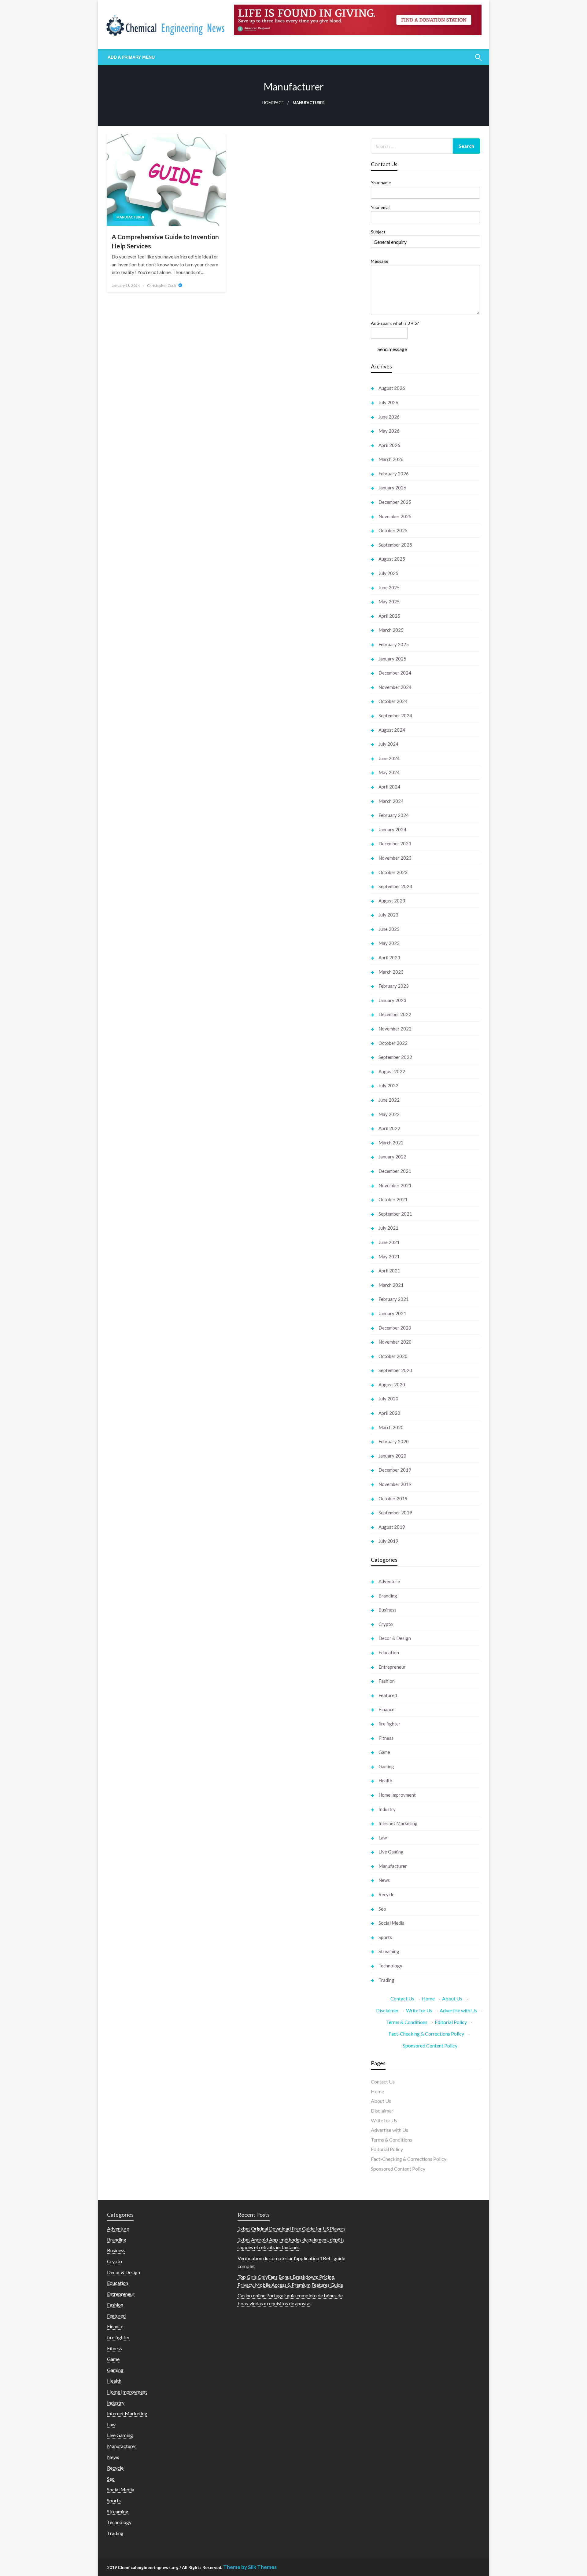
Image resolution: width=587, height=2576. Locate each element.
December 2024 (395, 673)
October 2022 (393, 1043)
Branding (388, 1596)
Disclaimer (387, 2010)
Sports (385, 1937)
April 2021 (389, 1271)
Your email (381, 207)
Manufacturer (130, 217)
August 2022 (392, 1071)
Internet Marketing (398, 1823)
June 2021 (389, 1242)
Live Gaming (391, 1852)
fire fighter (389, 1724)
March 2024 (391, 801)
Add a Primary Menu (131, 57)
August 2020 (392, 1385)
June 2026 (389, 417)
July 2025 (388, 573)
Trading (386, 1980)
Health (385, 1780)
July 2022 (388, 1085)
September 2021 (395, 1214)
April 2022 (389, 1128)
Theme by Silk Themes (250, 2567)
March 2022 (391, 1143)
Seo (382, 1909)
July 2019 (388, 1541)
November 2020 (395, 1342)
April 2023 (389, 957)
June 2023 (389, 929)
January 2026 (392, 488)
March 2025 (391, 630)
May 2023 (389, 943)
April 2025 (389, 616)
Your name (381, 183)
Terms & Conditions (407, 2022)
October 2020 (393, 1356)
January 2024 (392, 829)
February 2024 (394, 815)
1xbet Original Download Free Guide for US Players (292, 2228)
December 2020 (395, 1328)
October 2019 (393, 1498)
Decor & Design (395, 1638)
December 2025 (395, 502)
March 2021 (391, 1285)
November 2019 (395, 1484)
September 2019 (395, 1513)
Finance (386, 1709)
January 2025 (392, 659)
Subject (378, 232)
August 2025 (392, 559)
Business (388, 1610)
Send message (392, 349)
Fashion (387, 1681)
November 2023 (395, 858)
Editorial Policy (451, 2022)
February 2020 (394, 1441)
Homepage (273, 103)
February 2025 (394, 644)
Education (389, 1652)
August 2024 (392, 730)
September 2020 (395, 1370)
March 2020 (391, 1427)
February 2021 (394, 1299)
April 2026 (389, 445)
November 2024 (395, 687)
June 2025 (389, 587)
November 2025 (395, 516)
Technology (390, 1966)
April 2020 (389, 1413)
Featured (388, 1695)
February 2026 (394, 474)
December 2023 (395, 843)
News (384, 1880)
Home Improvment (397, 1795)
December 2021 (395, 1171)
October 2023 (393, 872)
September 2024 (395, 715)
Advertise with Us (458, 2010)
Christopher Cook (162, 285)
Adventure (389, 1581)
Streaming (389, 1951)
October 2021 (393, 1199)
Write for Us (419, 2010)
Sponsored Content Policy (430, 2045)
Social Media (391, 1923)
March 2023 (391, 972)
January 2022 (392, 1157)
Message (380, 261)
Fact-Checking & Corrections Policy (426, 2034)
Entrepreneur (392, 1667)
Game (384, 1752)
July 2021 (388, 1228)
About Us (452, 1998)
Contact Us (402, 1998)
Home (428, 1998)
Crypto (386, 1624)
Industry (387, 1809)
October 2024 (393, 701)
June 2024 (389, 758)
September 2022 (395, 1057)
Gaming (386, 1766)
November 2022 (395, 1029)
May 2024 (389, 772)
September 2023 (395, 886)
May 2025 (389, 602)
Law (383, 1838)
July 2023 (388, 915)
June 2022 (389, 1100)
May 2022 (389, 1114)
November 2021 (395, 1185)
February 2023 (394, 986)
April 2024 (389, 787)
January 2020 (392, 1456)
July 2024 (388, 744)
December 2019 (395, 1470)
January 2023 (392, 1000)
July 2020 (388, 1399)
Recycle (386, 1894)
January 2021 (392, 1313)
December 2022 (395, 1014)
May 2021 (389, 1257)
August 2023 (392, 901)
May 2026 (389, 431)
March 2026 (391, 459)
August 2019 (392, 1527)
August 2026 (392, 388)
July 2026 (388, 402)
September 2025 (395, 545)
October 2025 (393, 530)
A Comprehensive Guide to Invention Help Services (165, 241)
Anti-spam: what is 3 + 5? (395, 323)
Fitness (386, 1738)
